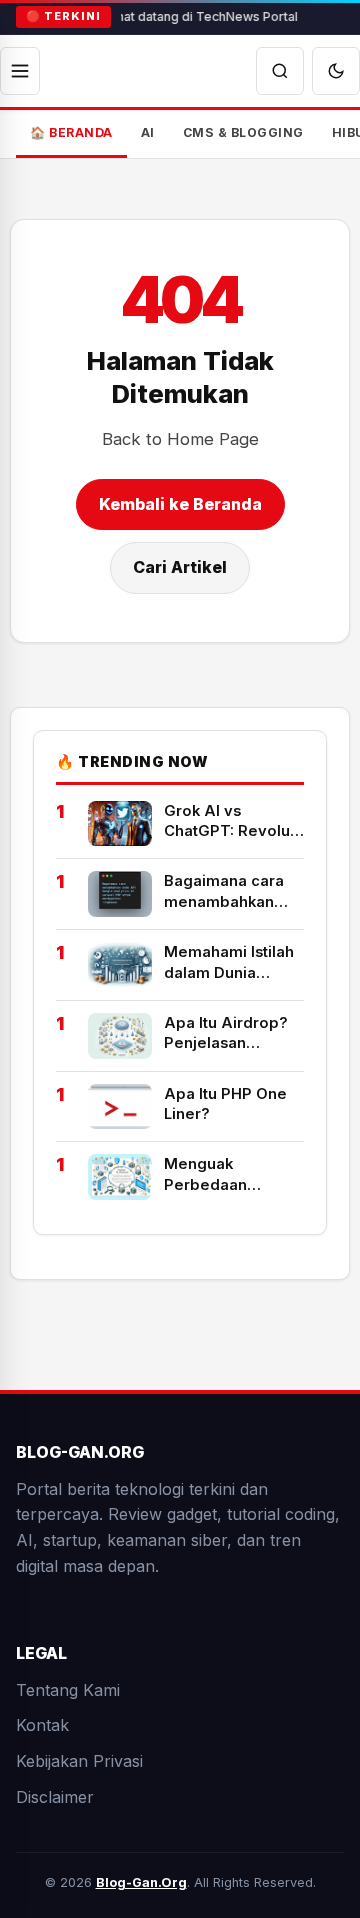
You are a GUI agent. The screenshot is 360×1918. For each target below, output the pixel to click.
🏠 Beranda (71, 132)
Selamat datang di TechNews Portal (191, 16)
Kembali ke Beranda (180, 504)
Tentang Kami (68, 1690)
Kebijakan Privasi (79, 1761)
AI (148, 132)
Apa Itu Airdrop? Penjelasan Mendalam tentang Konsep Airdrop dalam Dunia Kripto (234, 1034)
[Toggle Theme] (336, 71)
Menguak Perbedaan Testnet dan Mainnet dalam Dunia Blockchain (227, 1175)
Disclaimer (55, 1797)
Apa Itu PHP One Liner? (225, 1103)
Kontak (42, 1725)
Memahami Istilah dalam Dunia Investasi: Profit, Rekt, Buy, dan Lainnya (229, 963)
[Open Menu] (20, 71)
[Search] (280, 71)
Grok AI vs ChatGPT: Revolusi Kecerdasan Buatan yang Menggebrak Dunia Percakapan (233, 822)
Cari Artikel (180, 567)
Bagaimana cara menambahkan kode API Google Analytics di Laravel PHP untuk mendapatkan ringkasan (231, 892)
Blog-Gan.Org (141, 1882)
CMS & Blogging (243, 132)
